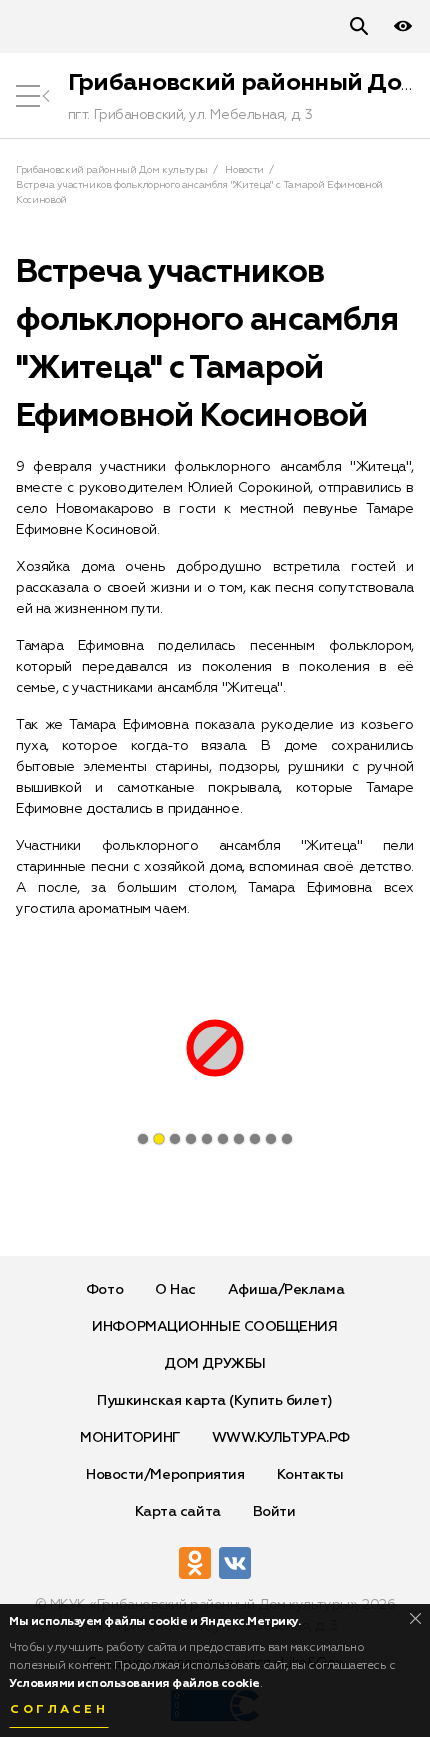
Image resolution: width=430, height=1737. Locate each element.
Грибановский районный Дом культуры (112, 170)
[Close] (415, 1618)
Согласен (59, 1710)
